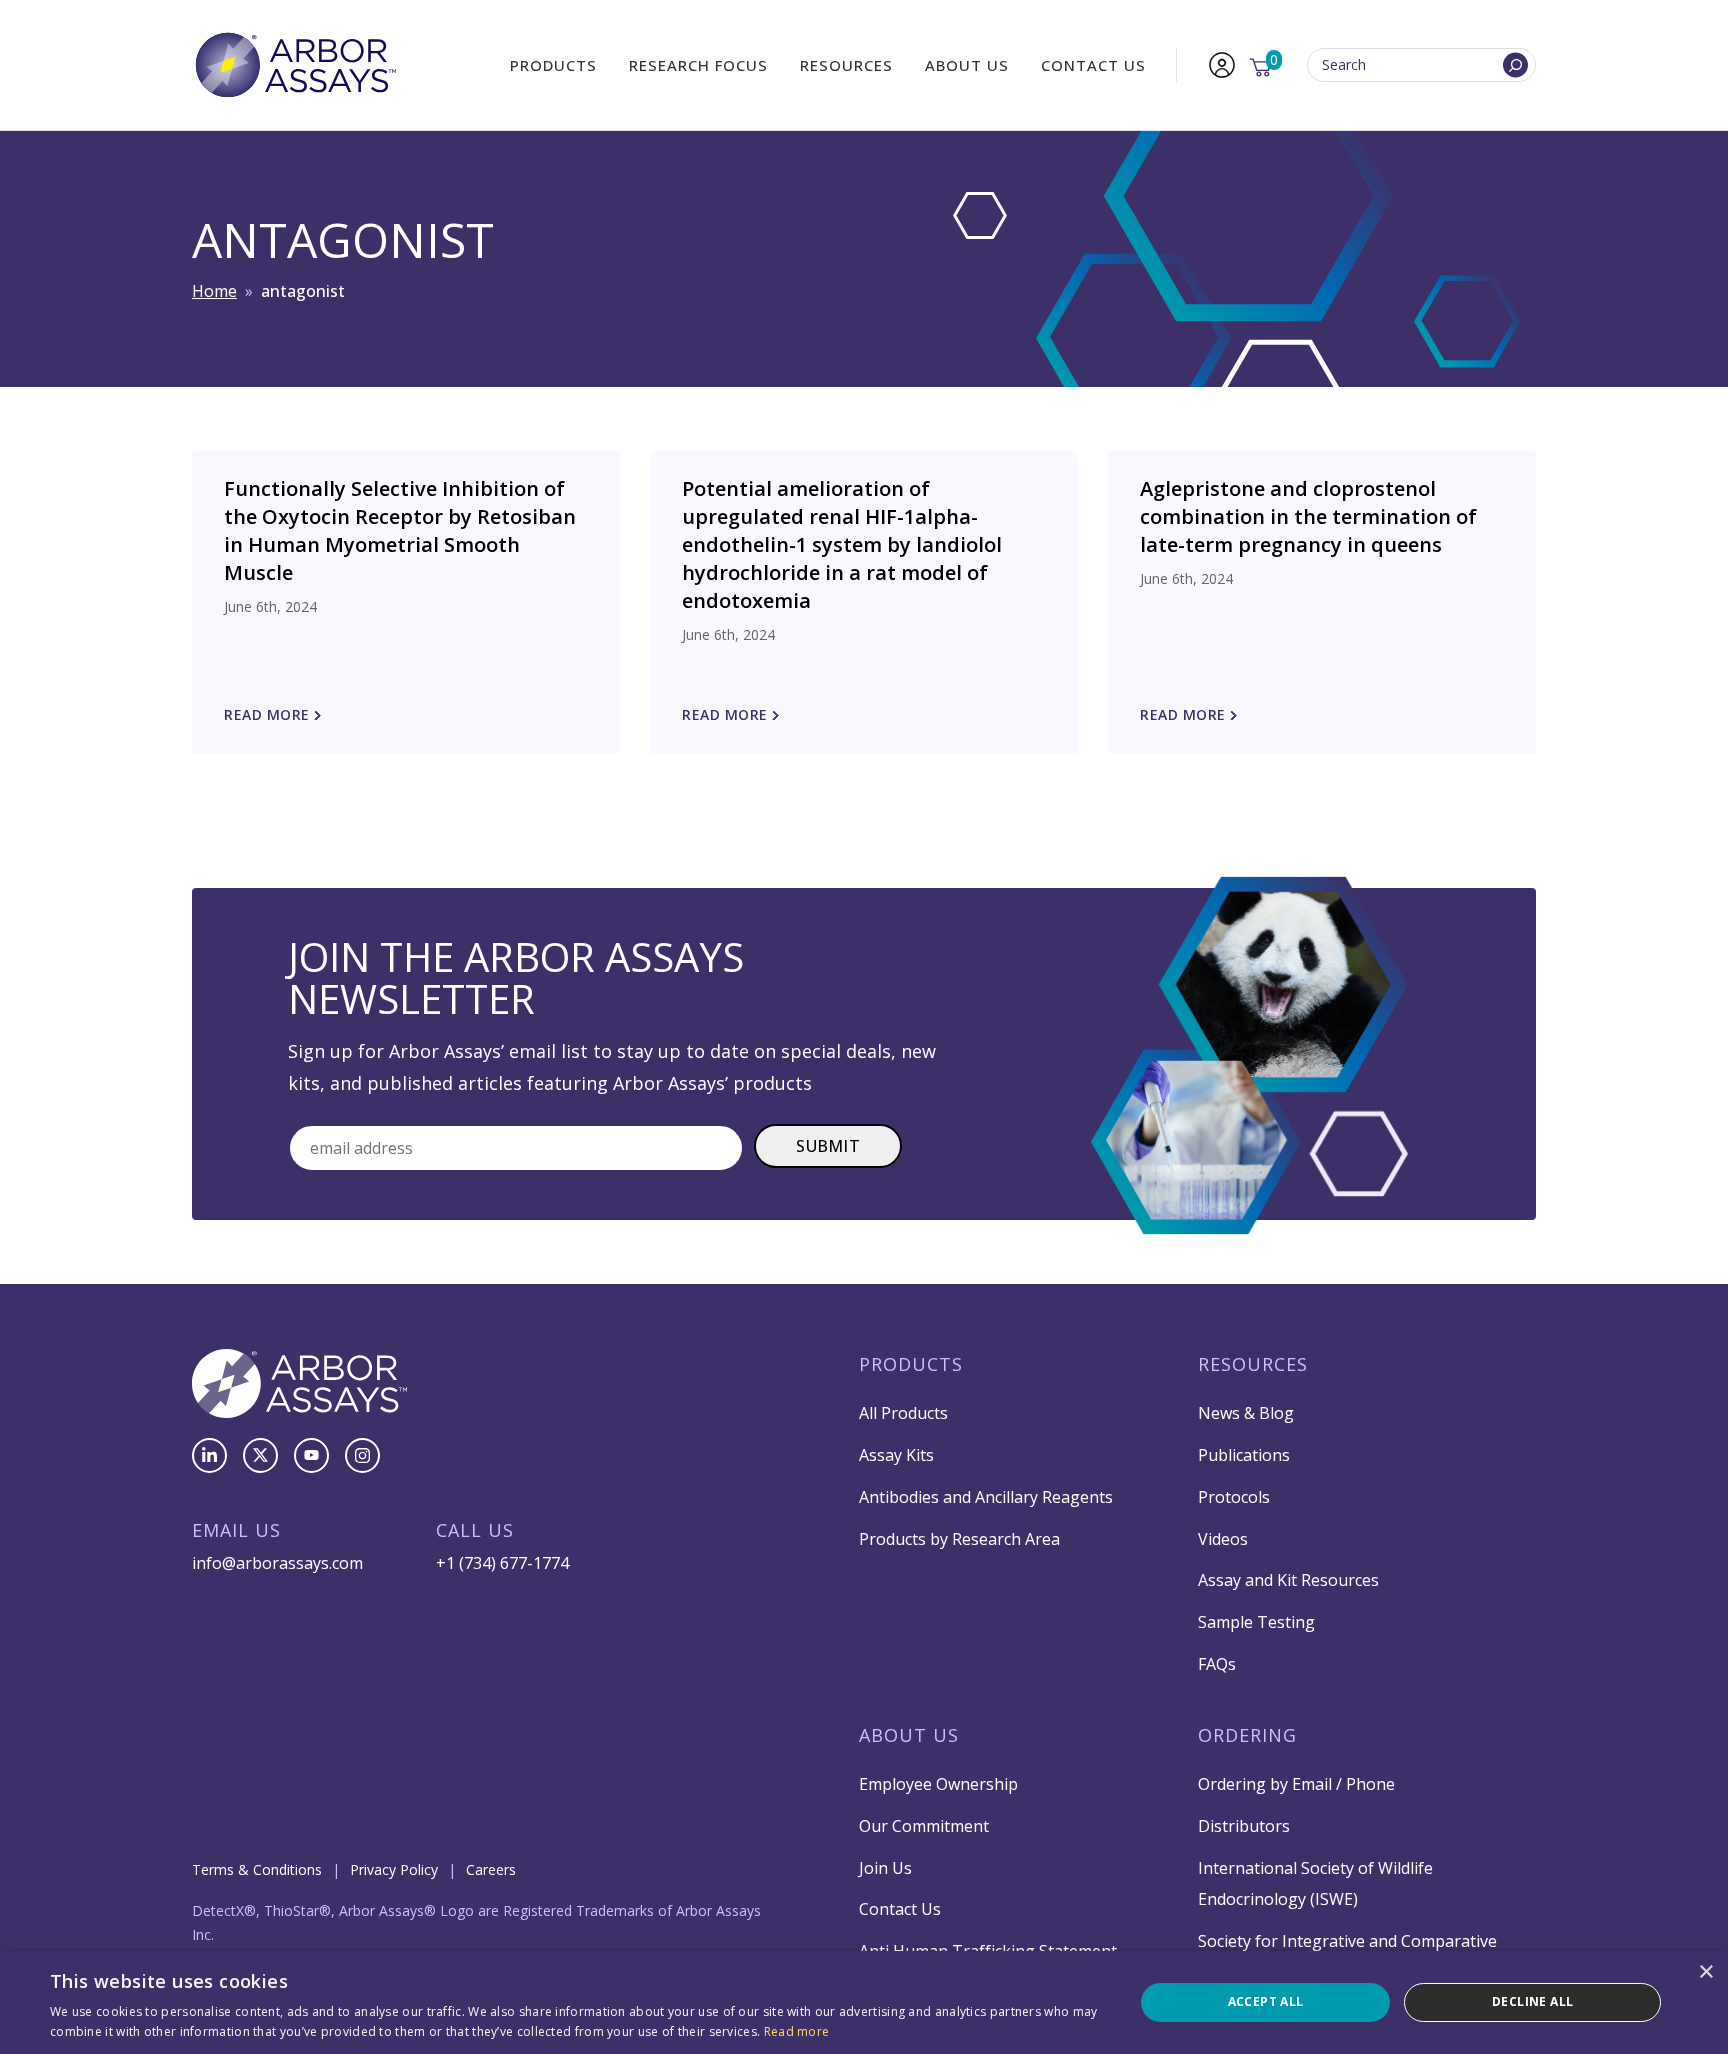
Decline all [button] (1532, 2001)
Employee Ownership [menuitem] (938, 1784)
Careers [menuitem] (491, 1869)
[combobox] (1421, 65)
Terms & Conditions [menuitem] (257, 1869)
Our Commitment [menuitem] (924, 1826)
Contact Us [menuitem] (1093, 65)
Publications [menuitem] (1244, 1455)
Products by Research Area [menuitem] (959, 1539)
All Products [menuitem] (903, 1413)
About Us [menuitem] (967, 65)
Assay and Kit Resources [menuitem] (1288, 1580)
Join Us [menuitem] (885, 1868)
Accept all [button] (1266, 2001)
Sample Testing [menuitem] (1256, 1622)
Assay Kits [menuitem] (896, 1455)
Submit (828, 1146)
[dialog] (864, 2002)
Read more (797, 2031)
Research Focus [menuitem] (698, 65)
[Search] (1515, 65)
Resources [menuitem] (846, 65)
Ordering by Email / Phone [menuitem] (1296, 1784)
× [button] (1705, 1972)
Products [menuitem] (553, 65)
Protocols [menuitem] (1234, 1497)
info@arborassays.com (277, 1563)
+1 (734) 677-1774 (502, 1563)
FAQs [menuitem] (1217, 1664)
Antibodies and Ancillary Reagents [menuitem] (986, 1497)
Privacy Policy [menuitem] (394, 1869)
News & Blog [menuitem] (1246, 1413)
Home (214, 291)
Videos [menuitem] (1223, 1539)
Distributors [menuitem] (1244, 1826)
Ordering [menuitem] (1247, 1735)
